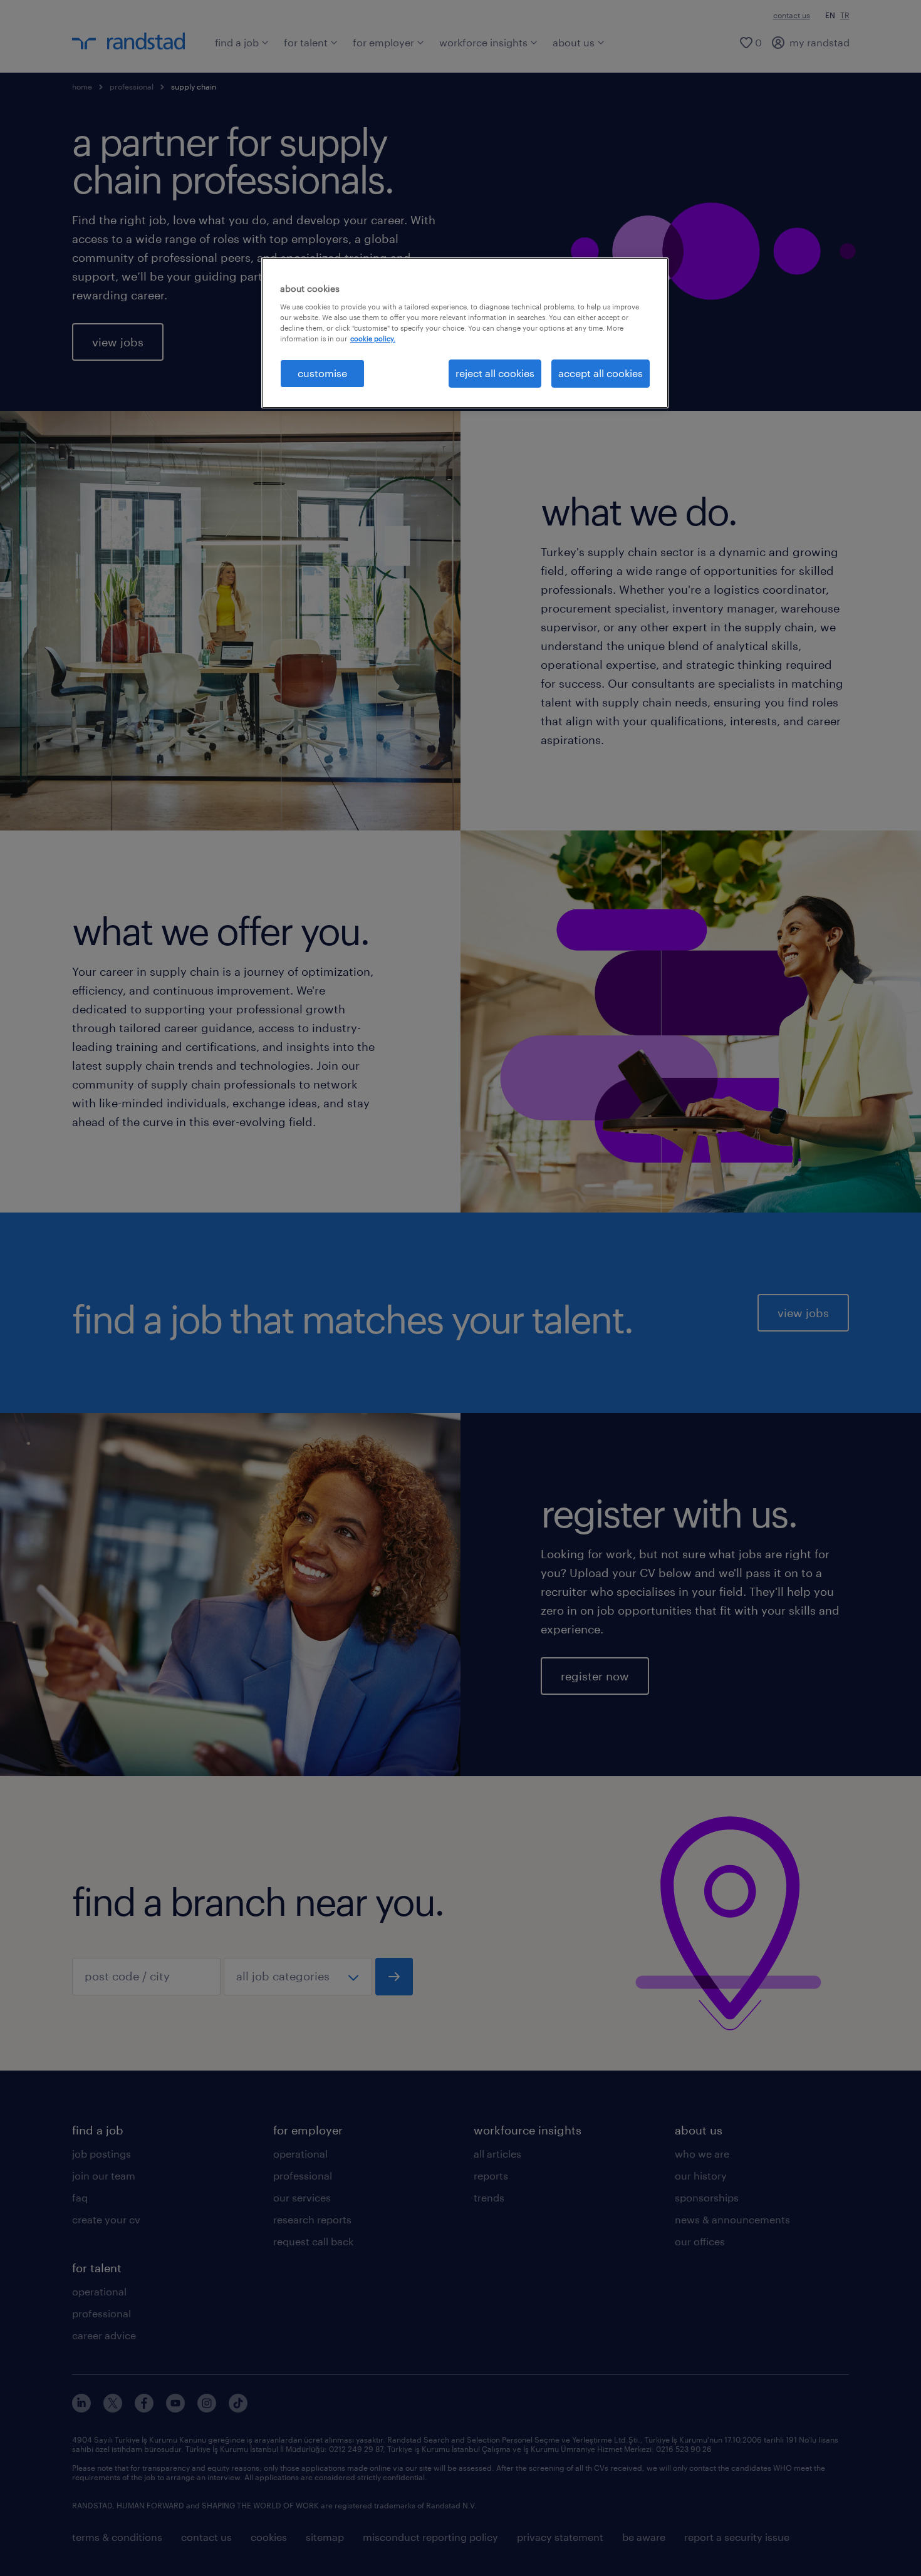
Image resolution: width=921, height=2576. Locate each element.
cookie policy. (373, 339)
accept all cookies (601, 373)
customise (322, 373)
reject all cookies (495, 373)
